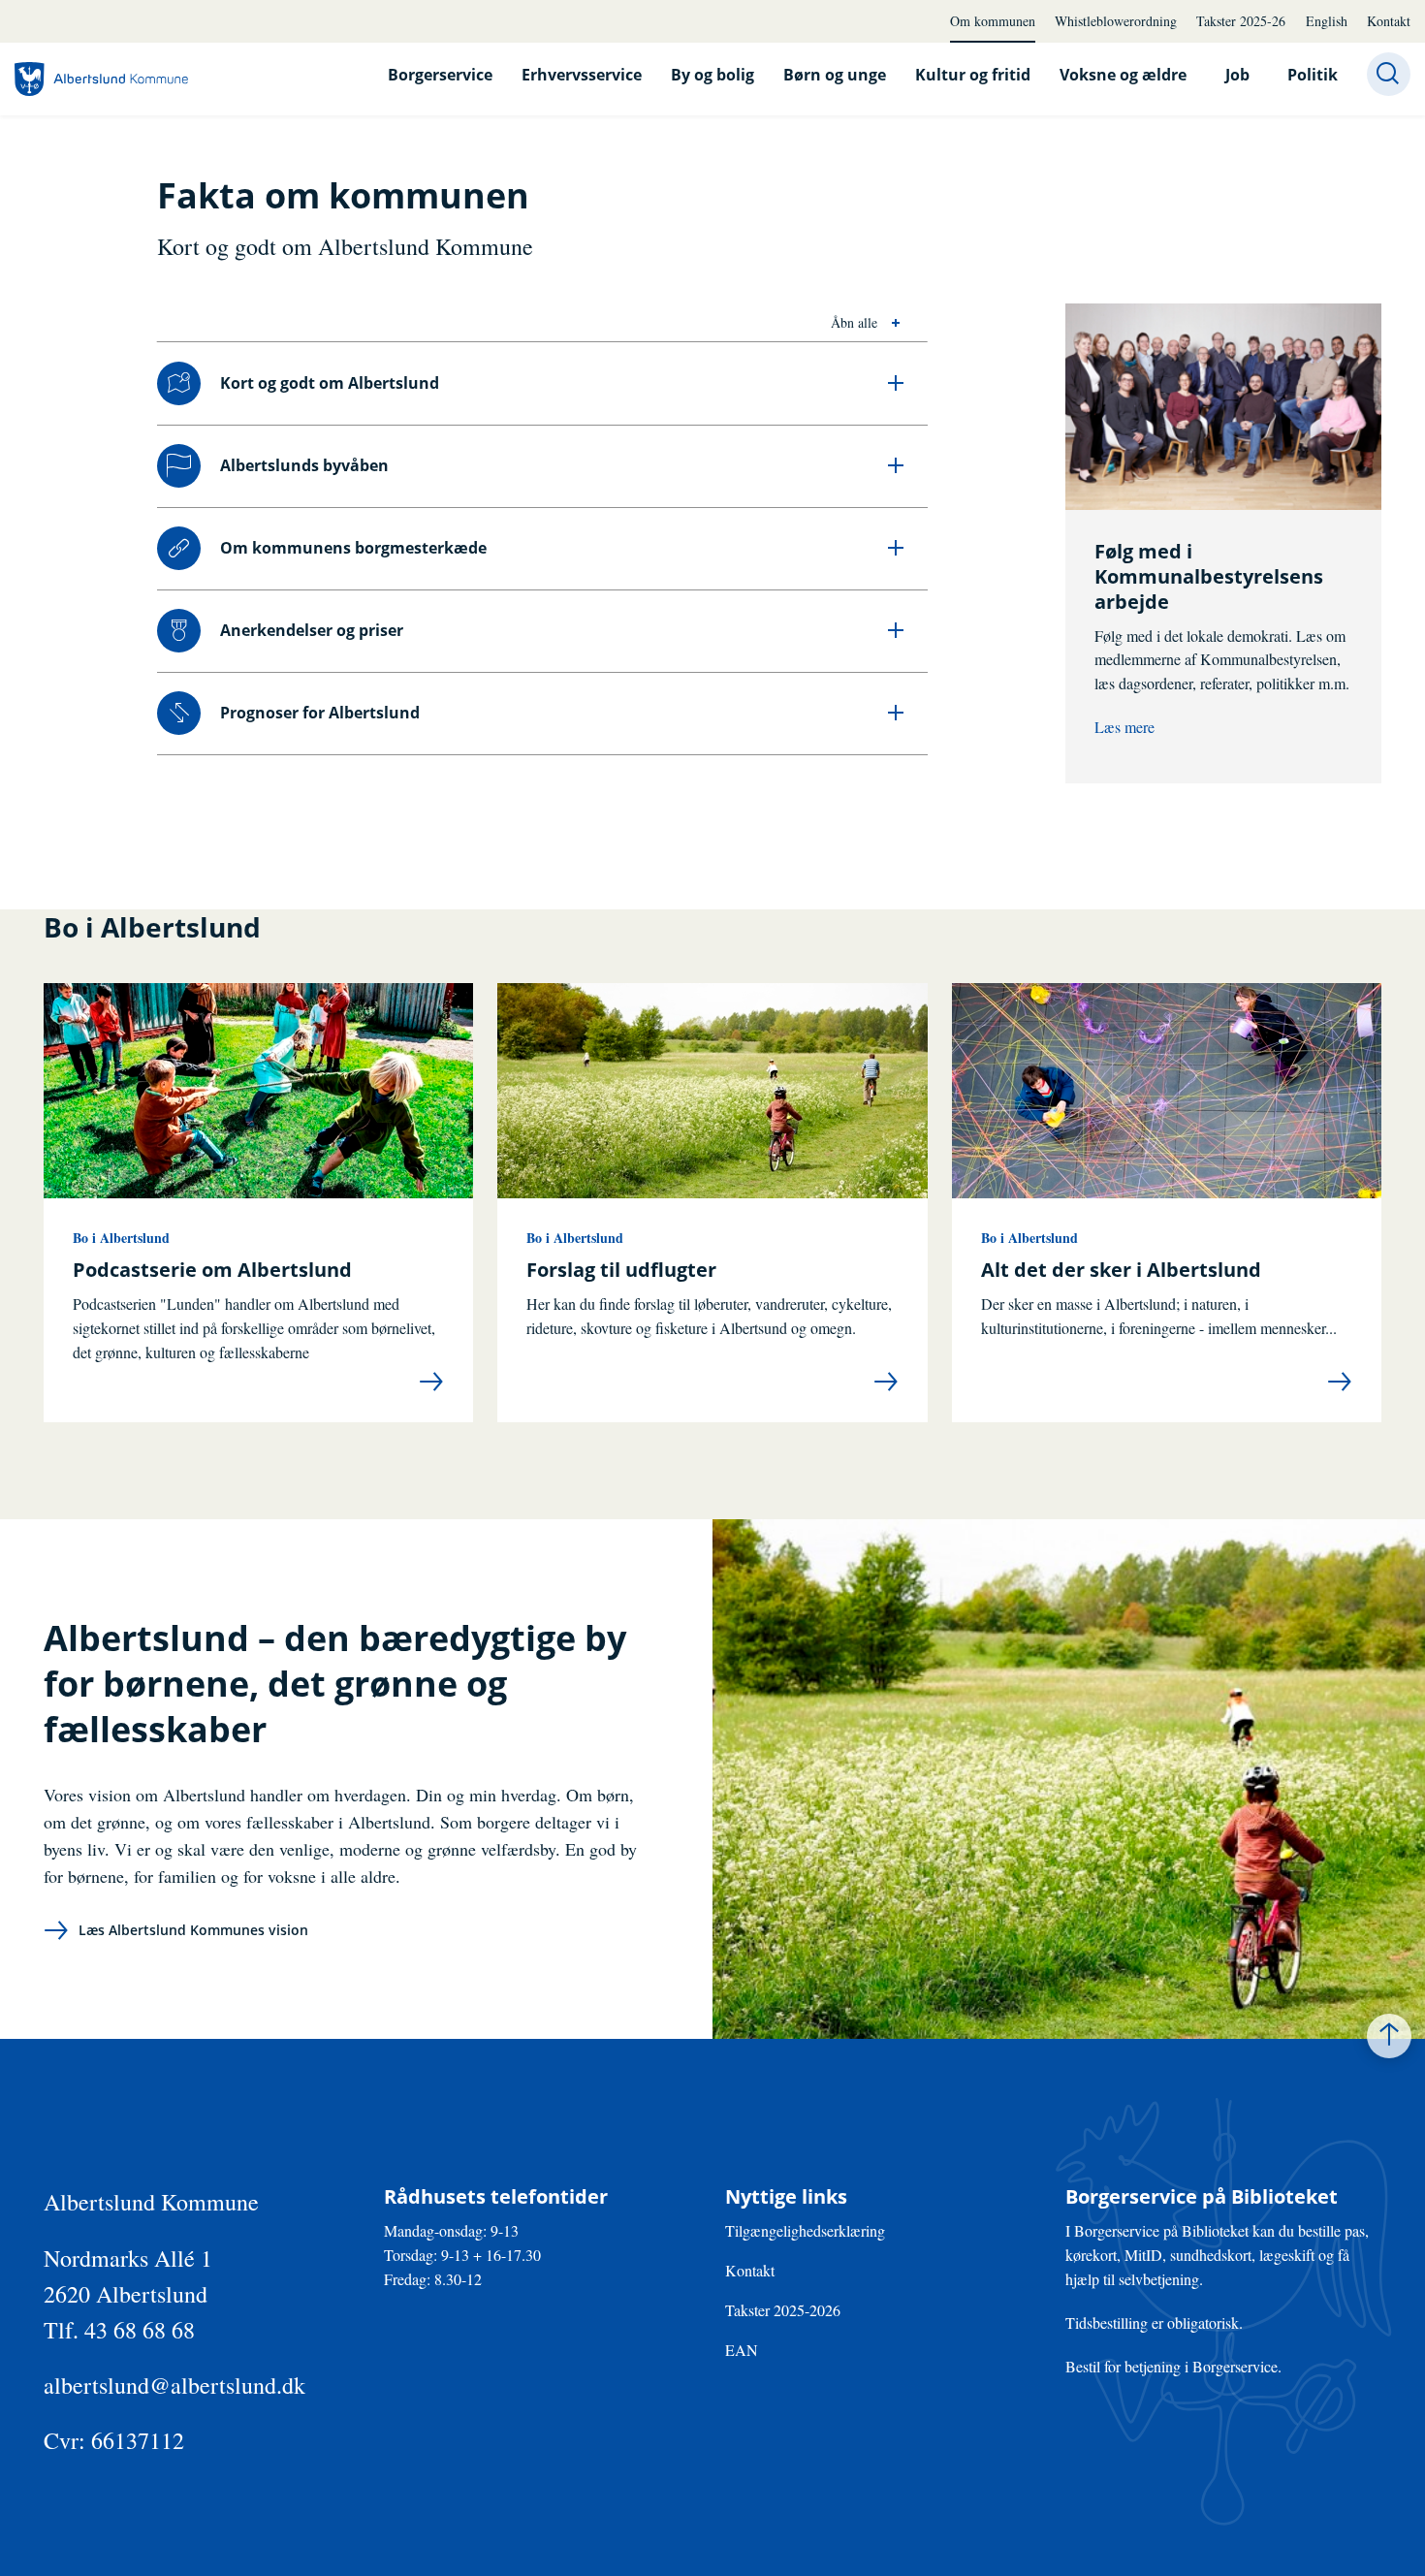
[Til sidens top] (1389, 2036)
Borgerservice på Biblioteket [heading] (1202, 2197)
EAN (742, 2350)
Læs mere (1124, 727)
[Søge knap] (1389, 74)
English (1327, 21)
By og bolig (712, 75)
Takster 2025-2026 (783, 2310)
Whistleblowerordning (1116, 21)
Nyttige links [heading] (786, 2197)
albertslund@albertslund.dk (174, 2385)
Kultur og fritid (973, 75)
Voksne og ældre (1123, 75)
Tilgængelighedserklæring (805, 2230)
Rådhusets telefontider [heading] (496, 2197)
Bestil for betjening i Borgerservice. (1173, 2366)
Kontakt (1389, 21)
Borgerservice (440, 75)
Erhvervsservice (582, 75)
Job (1237, 75)
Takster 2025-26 (1241, 21)
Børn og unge (835, 75)
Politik (1313, 75)
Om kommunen (993, 21)
